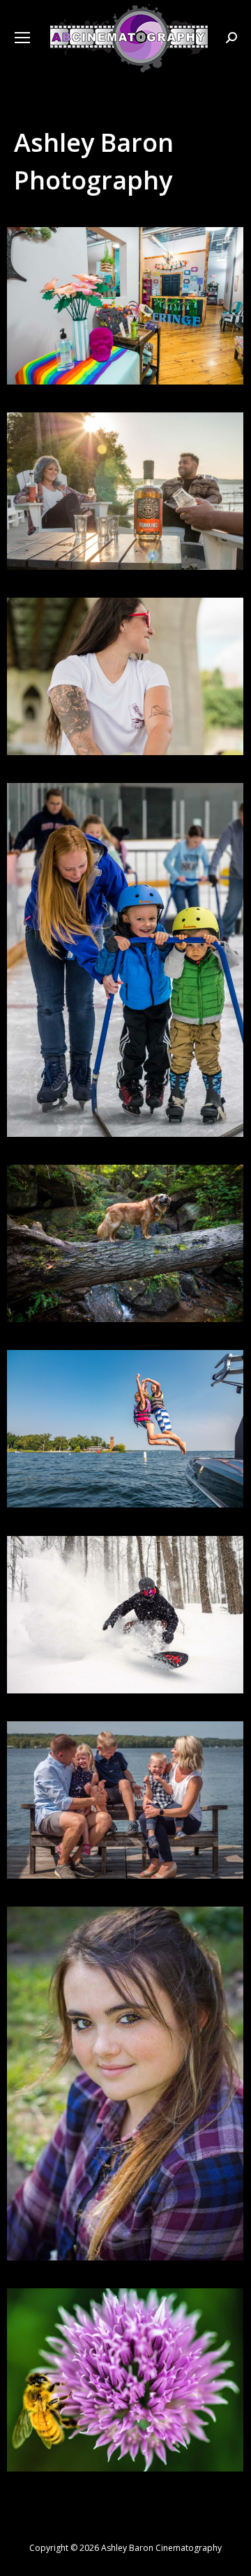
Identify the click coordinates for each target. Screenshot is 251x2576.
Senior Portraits (125, 2097)
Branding (125, 690)
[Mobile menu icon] (22, 38)
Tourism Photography (125, 1443)
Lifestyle (125, 505)
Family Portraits (125, 1814)
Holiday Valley (125, 1629)
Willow (125, 1257)
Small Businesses (125, 320)
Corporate (125, 974)
